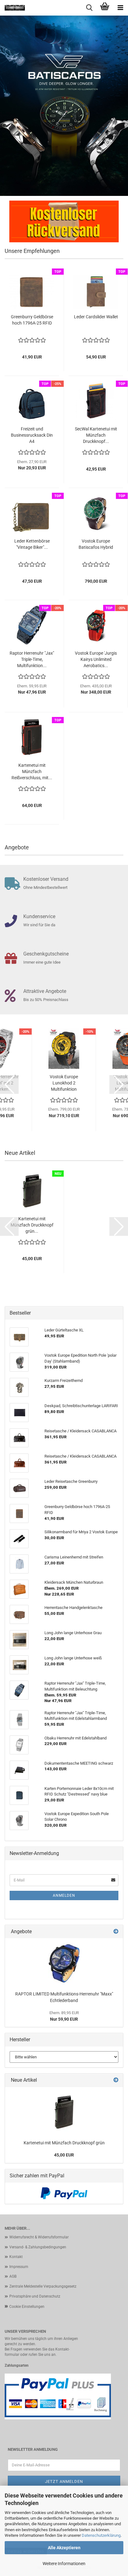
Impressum (19, 2267)
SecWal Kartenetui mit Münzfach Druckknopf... (96, 435)
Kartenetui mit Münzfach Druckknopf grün (64, 2143)
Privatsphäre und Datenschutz (35, 2296)
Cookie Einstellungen (27, 2307)
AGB (13, 2276)
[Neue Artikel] (116, 2080)
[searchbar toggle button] (89, 8)
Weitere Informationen (64, 2564)
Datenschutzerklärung (101, 2535)
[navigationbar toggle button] (120, 8)
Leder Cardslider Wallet (96, 317)
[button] (9, 1084)
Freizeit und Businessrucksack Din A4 (32, 435)
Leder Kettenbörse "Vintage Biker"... (32, 544)
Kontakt (16, 2257)
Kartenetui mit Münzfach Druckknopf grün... (32, 1225)
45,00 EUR (64, 2155)
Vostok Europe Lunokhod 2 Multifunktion (64, 1083)
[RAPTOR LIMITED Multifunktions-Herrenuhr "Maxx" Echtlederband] (64, 1963)
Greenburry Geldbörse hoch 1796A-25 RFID (32, 320)
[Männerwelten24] (12, 8)
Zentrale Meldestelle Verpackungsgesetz (43, 2286)
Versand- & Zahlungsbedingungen (38, 2247)
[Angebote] (116, 1932)
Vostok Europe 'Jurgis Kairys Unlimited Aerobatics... (96, 659)
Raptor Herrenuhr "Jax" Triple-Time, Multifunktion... (32, 659)
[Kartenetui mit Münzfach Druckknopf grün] (64, 2112)
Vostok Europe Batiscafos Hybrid (96, 544)
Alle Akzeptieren (64, 2548)
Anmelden (64, 1895)
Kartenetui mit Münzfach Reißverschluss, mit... (32, 771)
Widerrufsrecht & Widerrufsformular (39, 2237)
